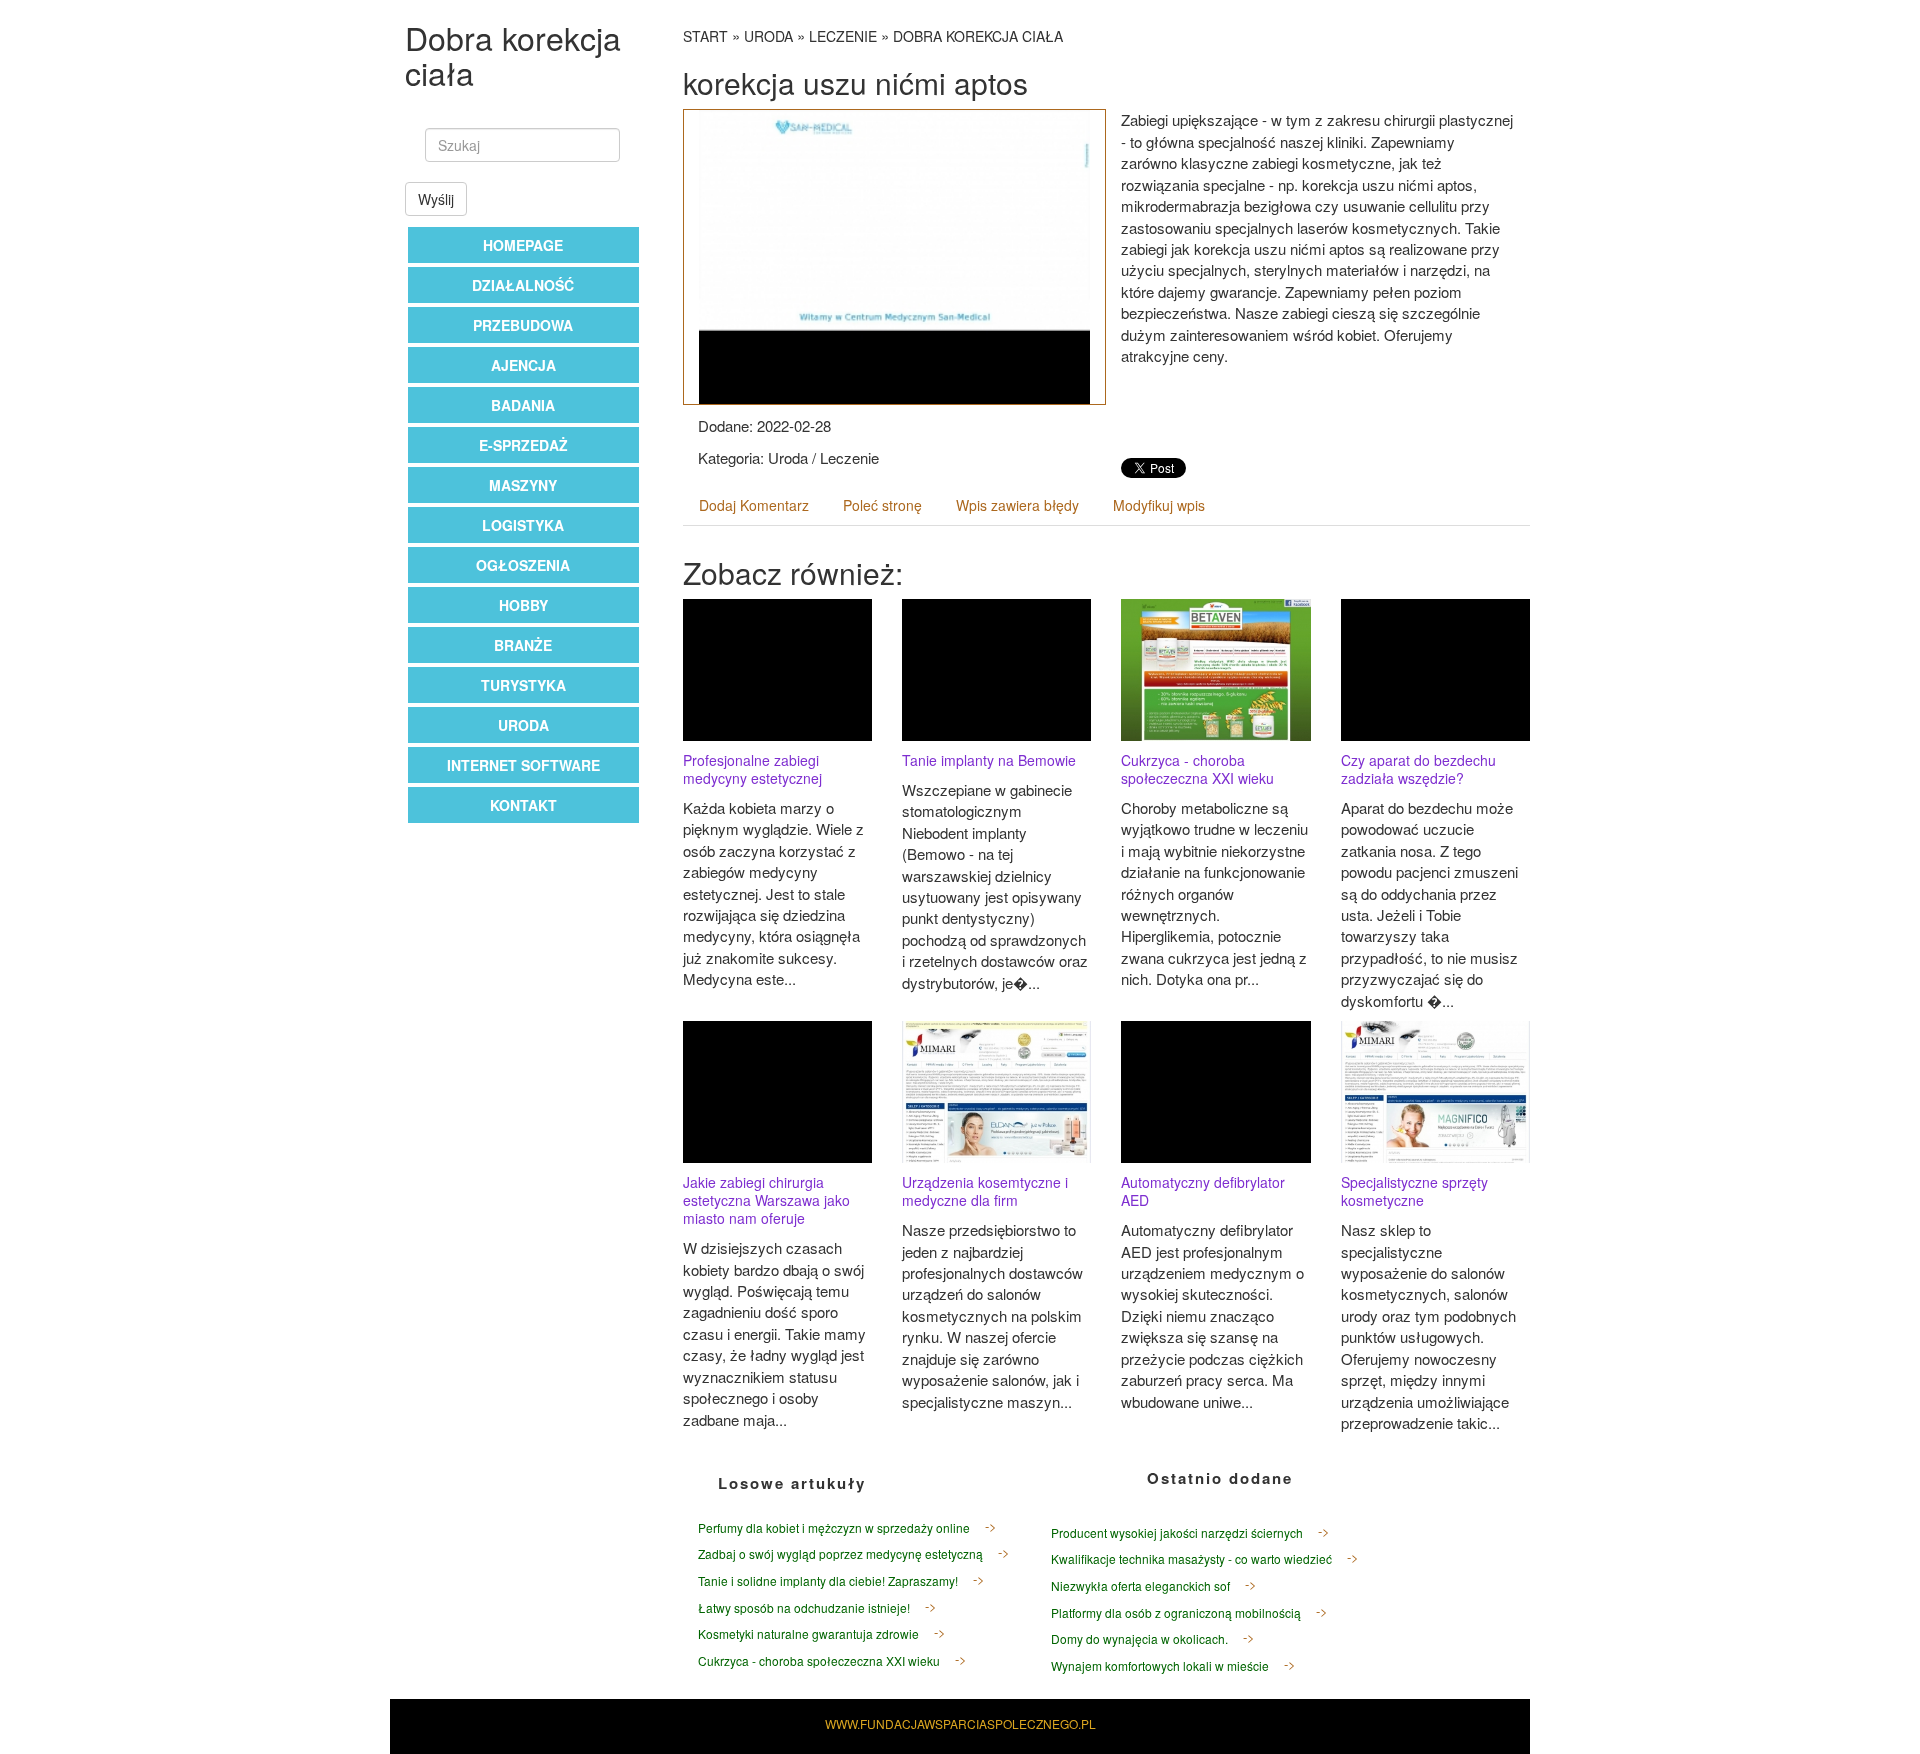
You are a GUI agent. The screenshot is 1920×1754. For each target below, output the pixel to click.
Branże (523, 645)
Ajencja (523, 365)
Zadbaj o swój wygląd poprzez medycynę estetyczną (840, 1553)
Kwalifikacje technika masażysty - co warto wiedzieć (1191, 1558)
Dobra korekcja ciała (978, 36)
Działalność (523, 285)
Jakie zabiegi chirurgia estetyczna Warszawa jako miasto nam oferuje (766, 1200)
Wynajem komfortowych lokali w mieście (1160, 1665)
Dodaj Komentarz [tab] (754, 505)
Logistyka (523, 525)
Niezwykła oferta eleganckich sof (1140, 1585)
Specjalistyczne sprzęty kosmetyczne (1414, 1191)
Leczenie (843, 36)
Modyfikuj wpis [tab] (1159, 505)
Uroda (523, 725)
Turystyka (523, 685)
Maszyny (523, 485)
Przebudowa (523, 325)
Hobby (523, 605)
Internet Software (523, 765)
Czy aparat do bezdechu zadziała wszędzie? (1418, 769)
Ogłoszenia (523, 565)
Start (705, 36)
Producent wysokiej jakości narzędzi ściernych (1177, 1532)
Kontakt (523, 805)
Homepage (523, 245)
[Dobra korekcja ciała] (895, 255)
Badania (523, 405)
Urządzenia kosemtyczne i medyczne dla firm (985, 1191)
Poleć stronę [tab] (882, 505)
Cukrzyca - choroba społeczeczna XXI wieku (1197, 769)
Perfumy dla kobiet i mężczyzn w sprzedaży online (834, 1527)
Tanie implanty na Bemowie (989, 760)
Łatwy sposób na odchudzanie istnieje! (804, 1607)
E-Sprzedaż (523, 445)
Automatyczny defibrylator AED (1203, 1191)
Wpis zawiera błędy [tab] (1017, 505)
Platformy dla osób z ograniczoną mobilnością (1176, 1612)
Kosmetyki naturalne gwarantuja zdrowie (808, 1633)
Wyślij (436, 199)
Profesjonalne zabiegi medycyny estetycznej (752, 769)
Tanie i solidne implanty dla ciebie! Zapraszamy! (828, 1580)
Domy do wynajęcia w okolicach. (1139, 1638)
